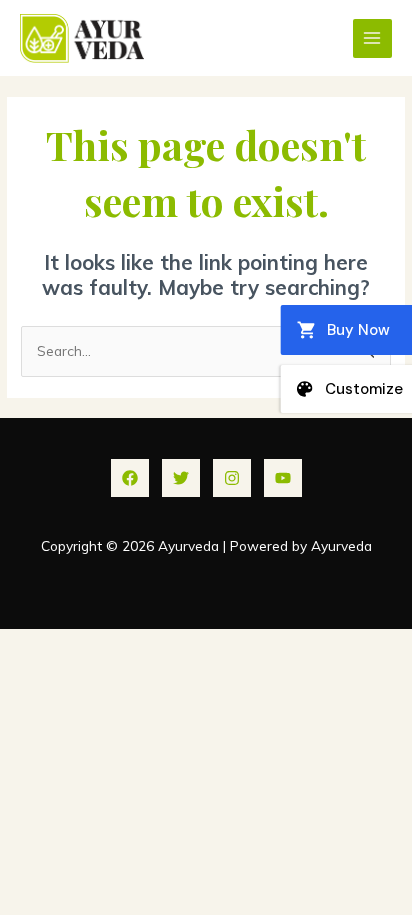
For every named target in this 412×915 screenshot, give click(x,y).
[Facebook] (130, 478)
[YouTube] (283, 478)
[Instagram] (232, 478)
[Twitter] (181, 478)
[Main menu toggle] (372, 38)
